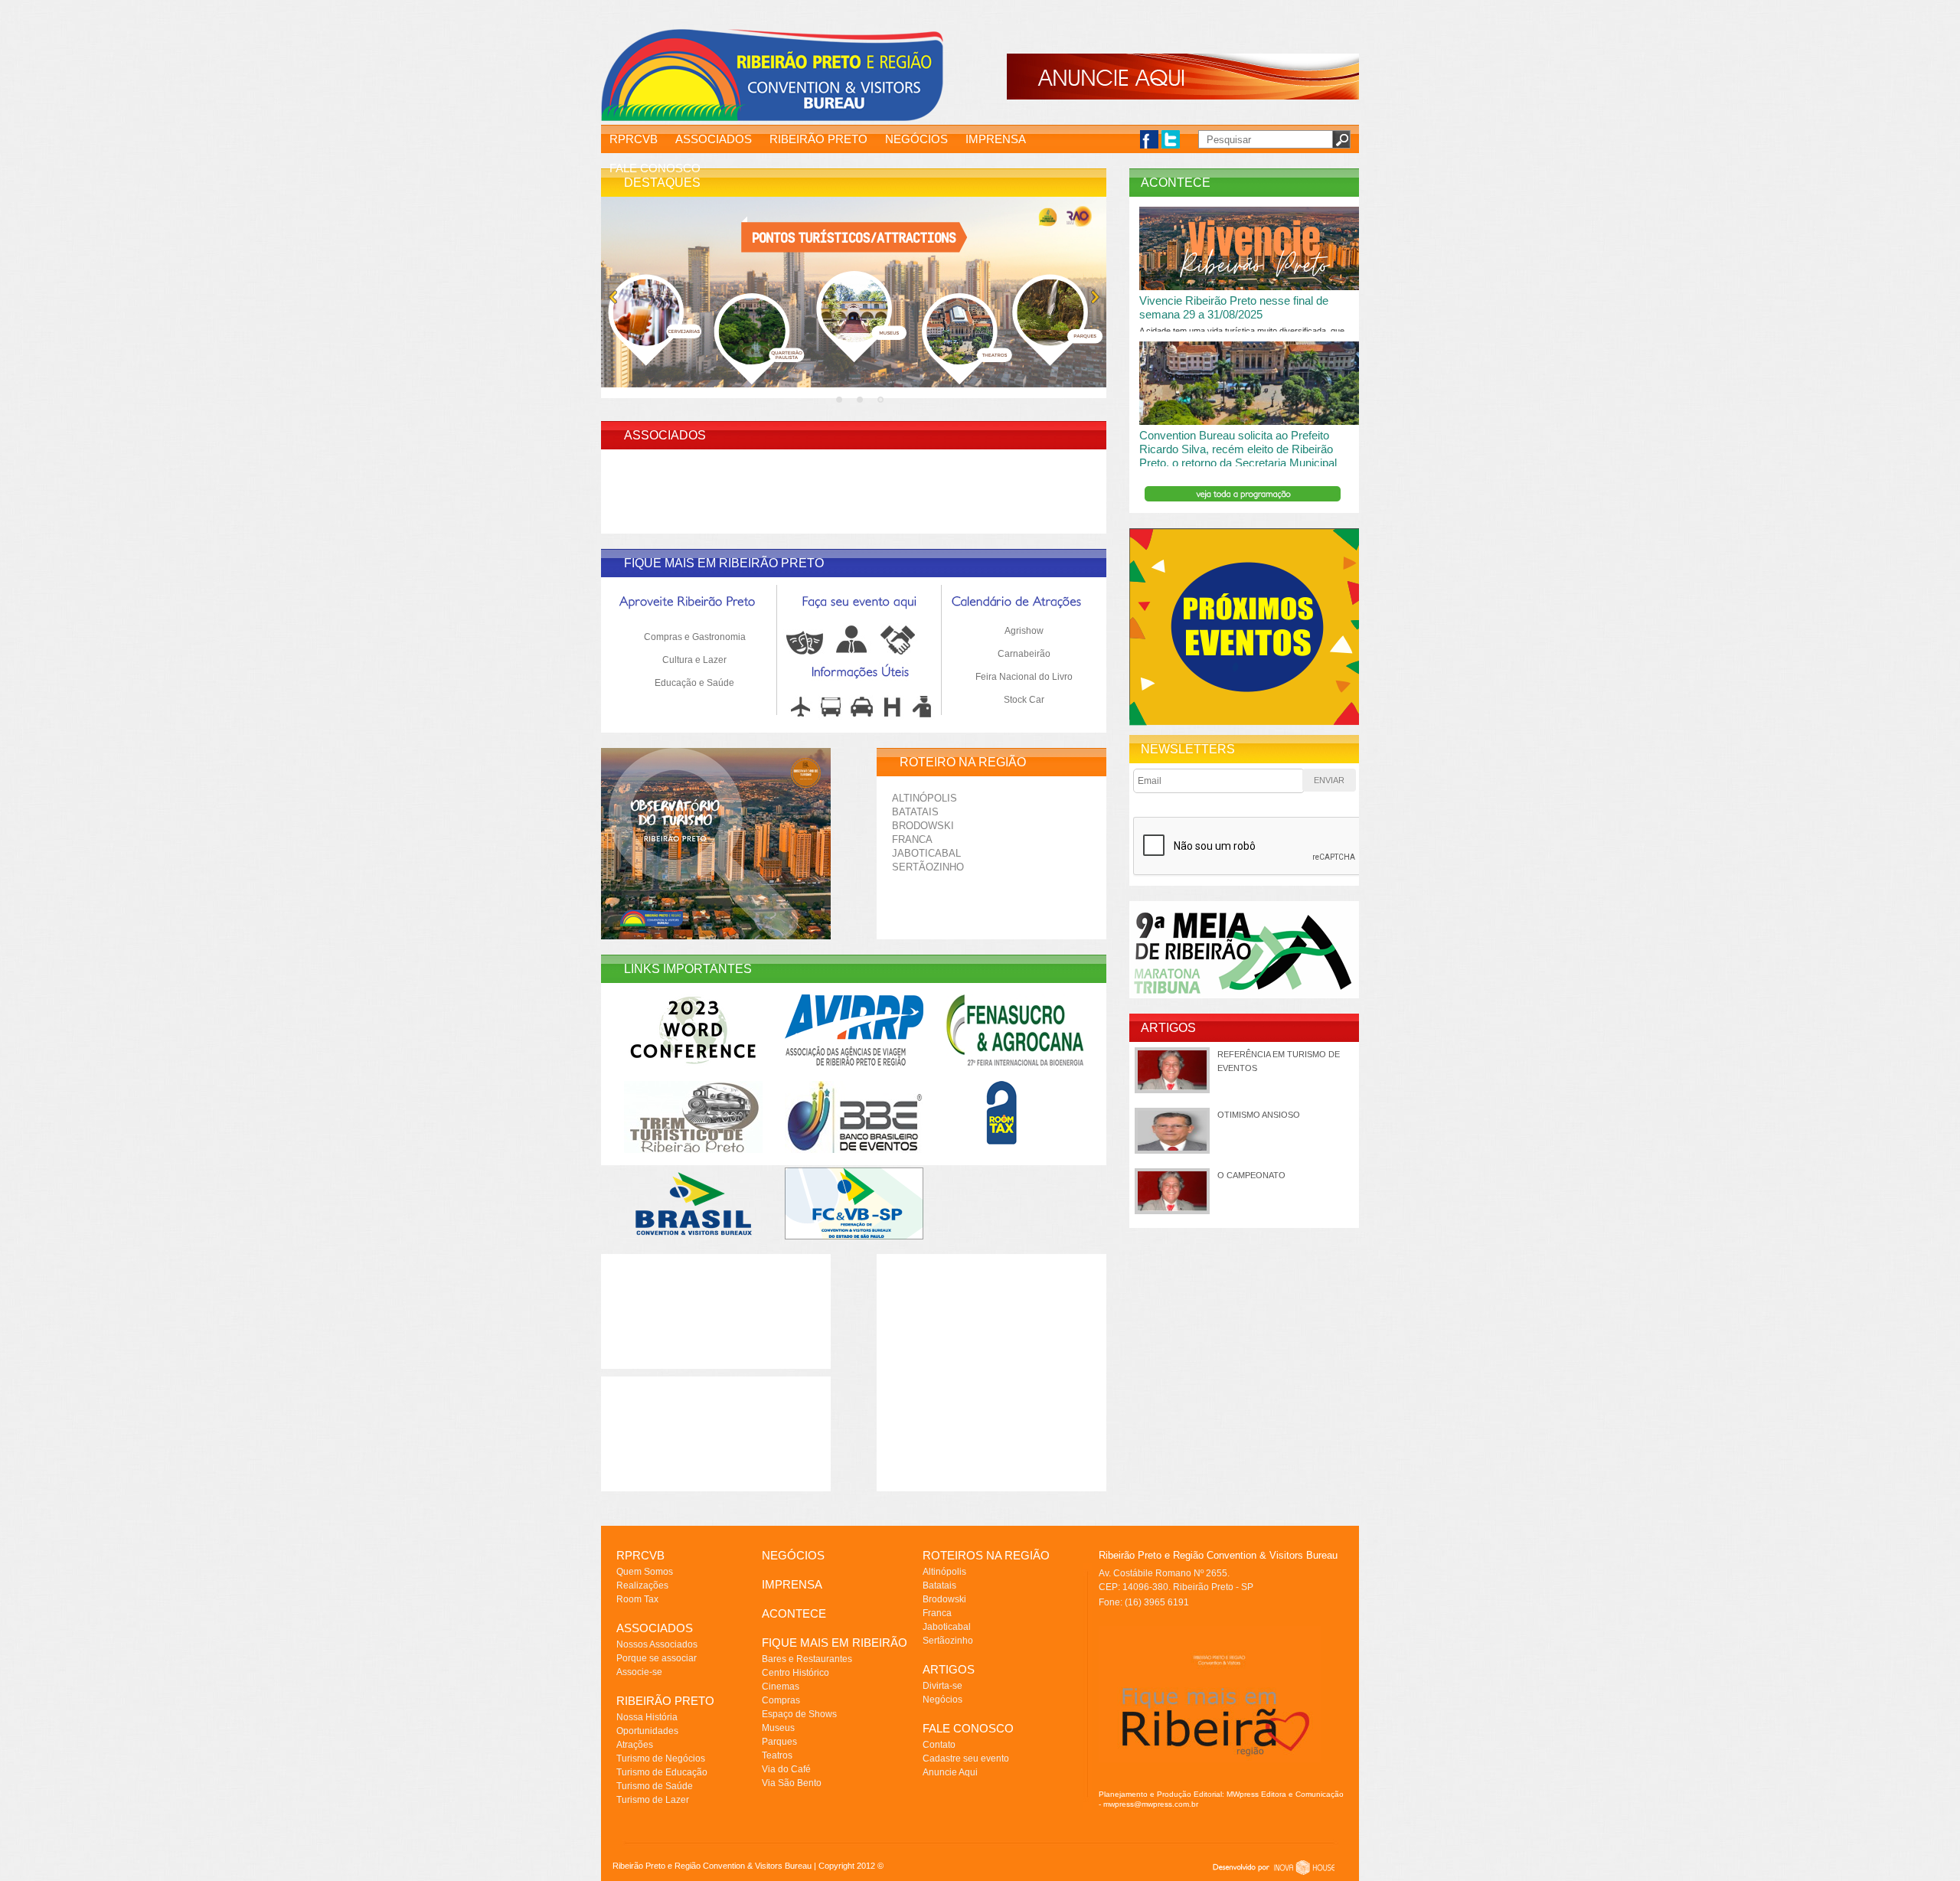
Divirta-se (942, 1686)
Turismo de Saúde (655, 1786)
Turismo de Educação (662, 1772)
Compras (781, 1700)
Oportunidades (647, 1731)
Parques (779, 1742)
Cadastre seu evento (966, 1759)
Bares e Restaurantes (807, 1659)
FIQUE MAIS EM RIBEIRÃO (835, 1643)
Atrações (635, 1745)
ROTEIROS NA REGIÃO (986, 1555)
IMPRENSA (996, 139)
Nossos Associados (657, 1644)
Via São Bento (792, 1783)
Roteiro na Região (963, 762)
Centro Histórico (795, 1673)
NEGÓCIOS (916, 139)
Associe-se (639, 1672)
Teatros (777, 1755)
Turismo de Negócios (661, 1759)
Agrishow (1024, 631)
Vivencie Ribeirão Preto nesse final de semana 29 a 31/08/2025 (1234, 307)
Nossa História (647, 1717)
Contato (939, 1745)
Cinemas (781, 1687)
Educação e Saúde (694, 683)
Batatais (915, 812)
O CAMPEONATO (1251, 1175)
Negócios (942, 1700)
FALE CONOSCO (655, 168)
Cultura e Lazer (694, 660)
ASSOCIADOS (714, 139)
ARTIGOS (949, 1669)
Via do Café (786, 1769)
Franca (912, 839)
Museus (778, 1728)
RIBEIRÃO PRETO (818, 139)
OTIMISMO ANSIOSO (1259, 1115)
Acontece (1176, 183)
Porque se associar (657, 1658)
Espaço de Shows (799, 1714)
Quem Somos (645, 1572)
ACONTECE (794, 1613)
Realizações (642, 1585)
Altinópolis (924, 798)
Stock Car (1024, 700)
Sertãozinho (928, 867)
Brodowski (923, 826)
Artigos (1168, 1028)
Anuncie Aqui (950, 1772)
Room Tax (637, 1599)
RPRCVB (634, 139)
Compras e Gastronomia (695, 637)
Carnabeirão (1024, 654)
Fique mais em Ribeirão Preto (724, 563)
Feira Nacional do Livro (1024, 677)
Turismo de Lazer (653, 1800)
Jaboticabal (926, 853)
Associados (665, 435)
